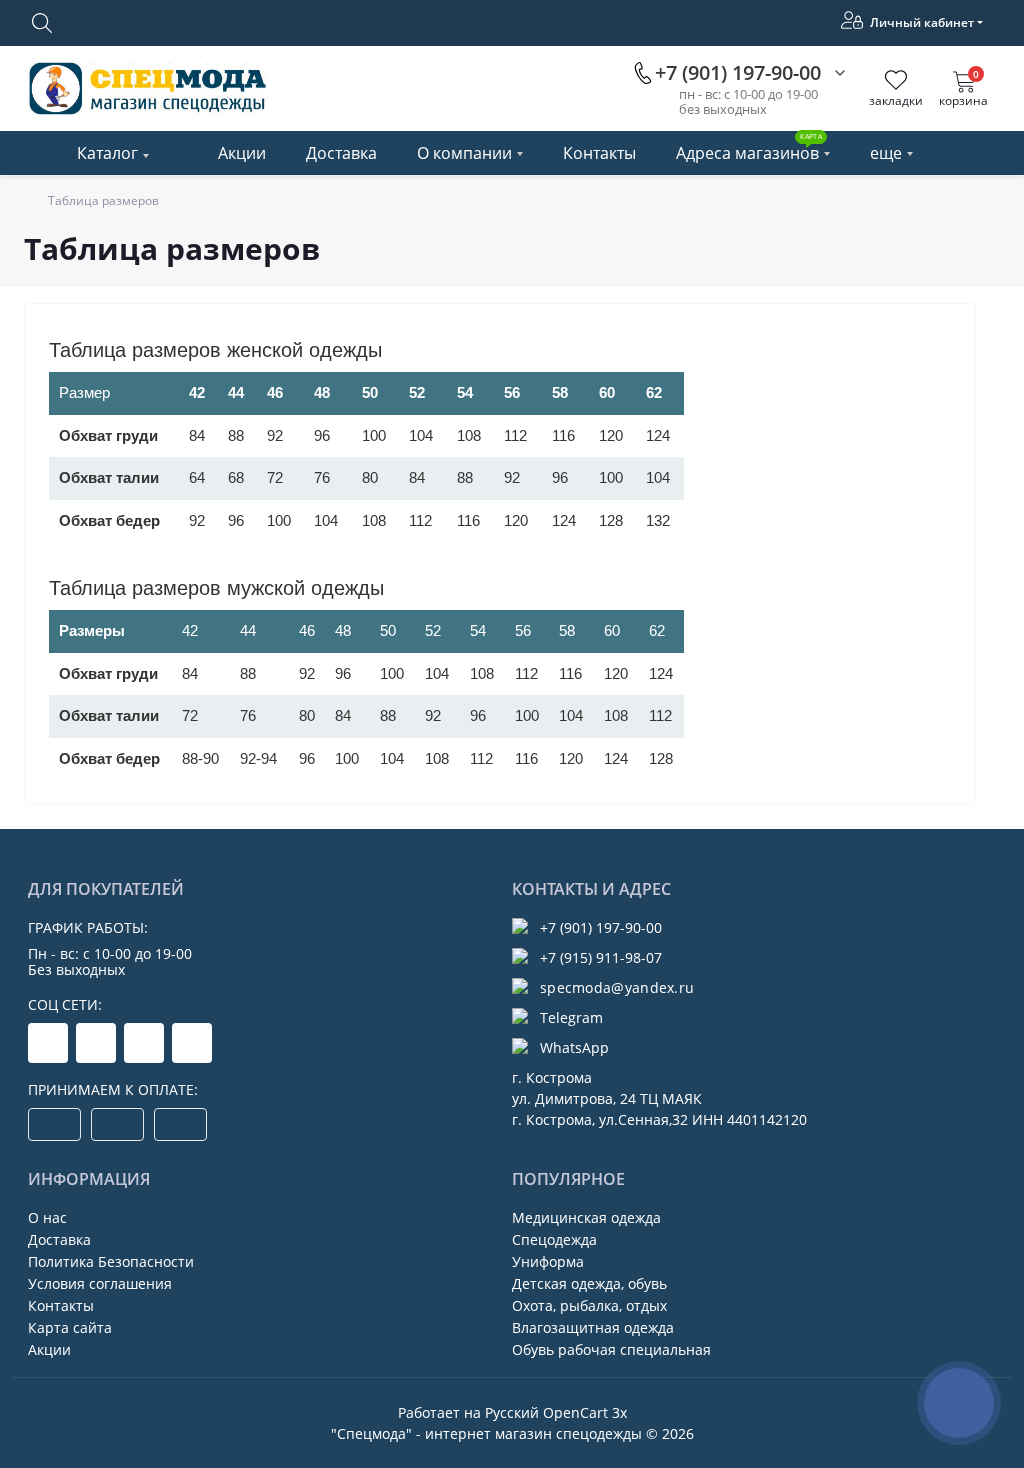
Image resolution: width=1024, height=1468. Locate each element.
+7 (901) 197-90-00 (601, 927)
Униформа (548, 1261)
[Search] (42, 23)
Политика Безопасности (111, 1261)
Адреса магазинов (749, 148)
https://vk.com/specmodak (192, 1043)
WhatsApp (574, 1047)
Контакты (599, 153)
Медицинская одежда (586, 1217)
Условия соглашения (100, 1283)
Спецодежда (554, 1239)
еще (886, 153)
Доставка (341, 153)
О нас (47, 1217)
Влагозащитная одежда (593, 1327)
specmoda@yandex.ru (617, 987)
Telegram (571, 1017)
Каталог (107, 153)
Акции (242, 153)
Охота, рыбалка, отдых (589, 1305)
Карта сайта (70, 1327)
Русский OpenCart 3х (556, 1412)
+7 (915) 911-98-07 (601, 957)
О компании (464, 153)
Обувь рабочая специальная (611, 1349)
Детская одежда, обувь (589, 1283)
